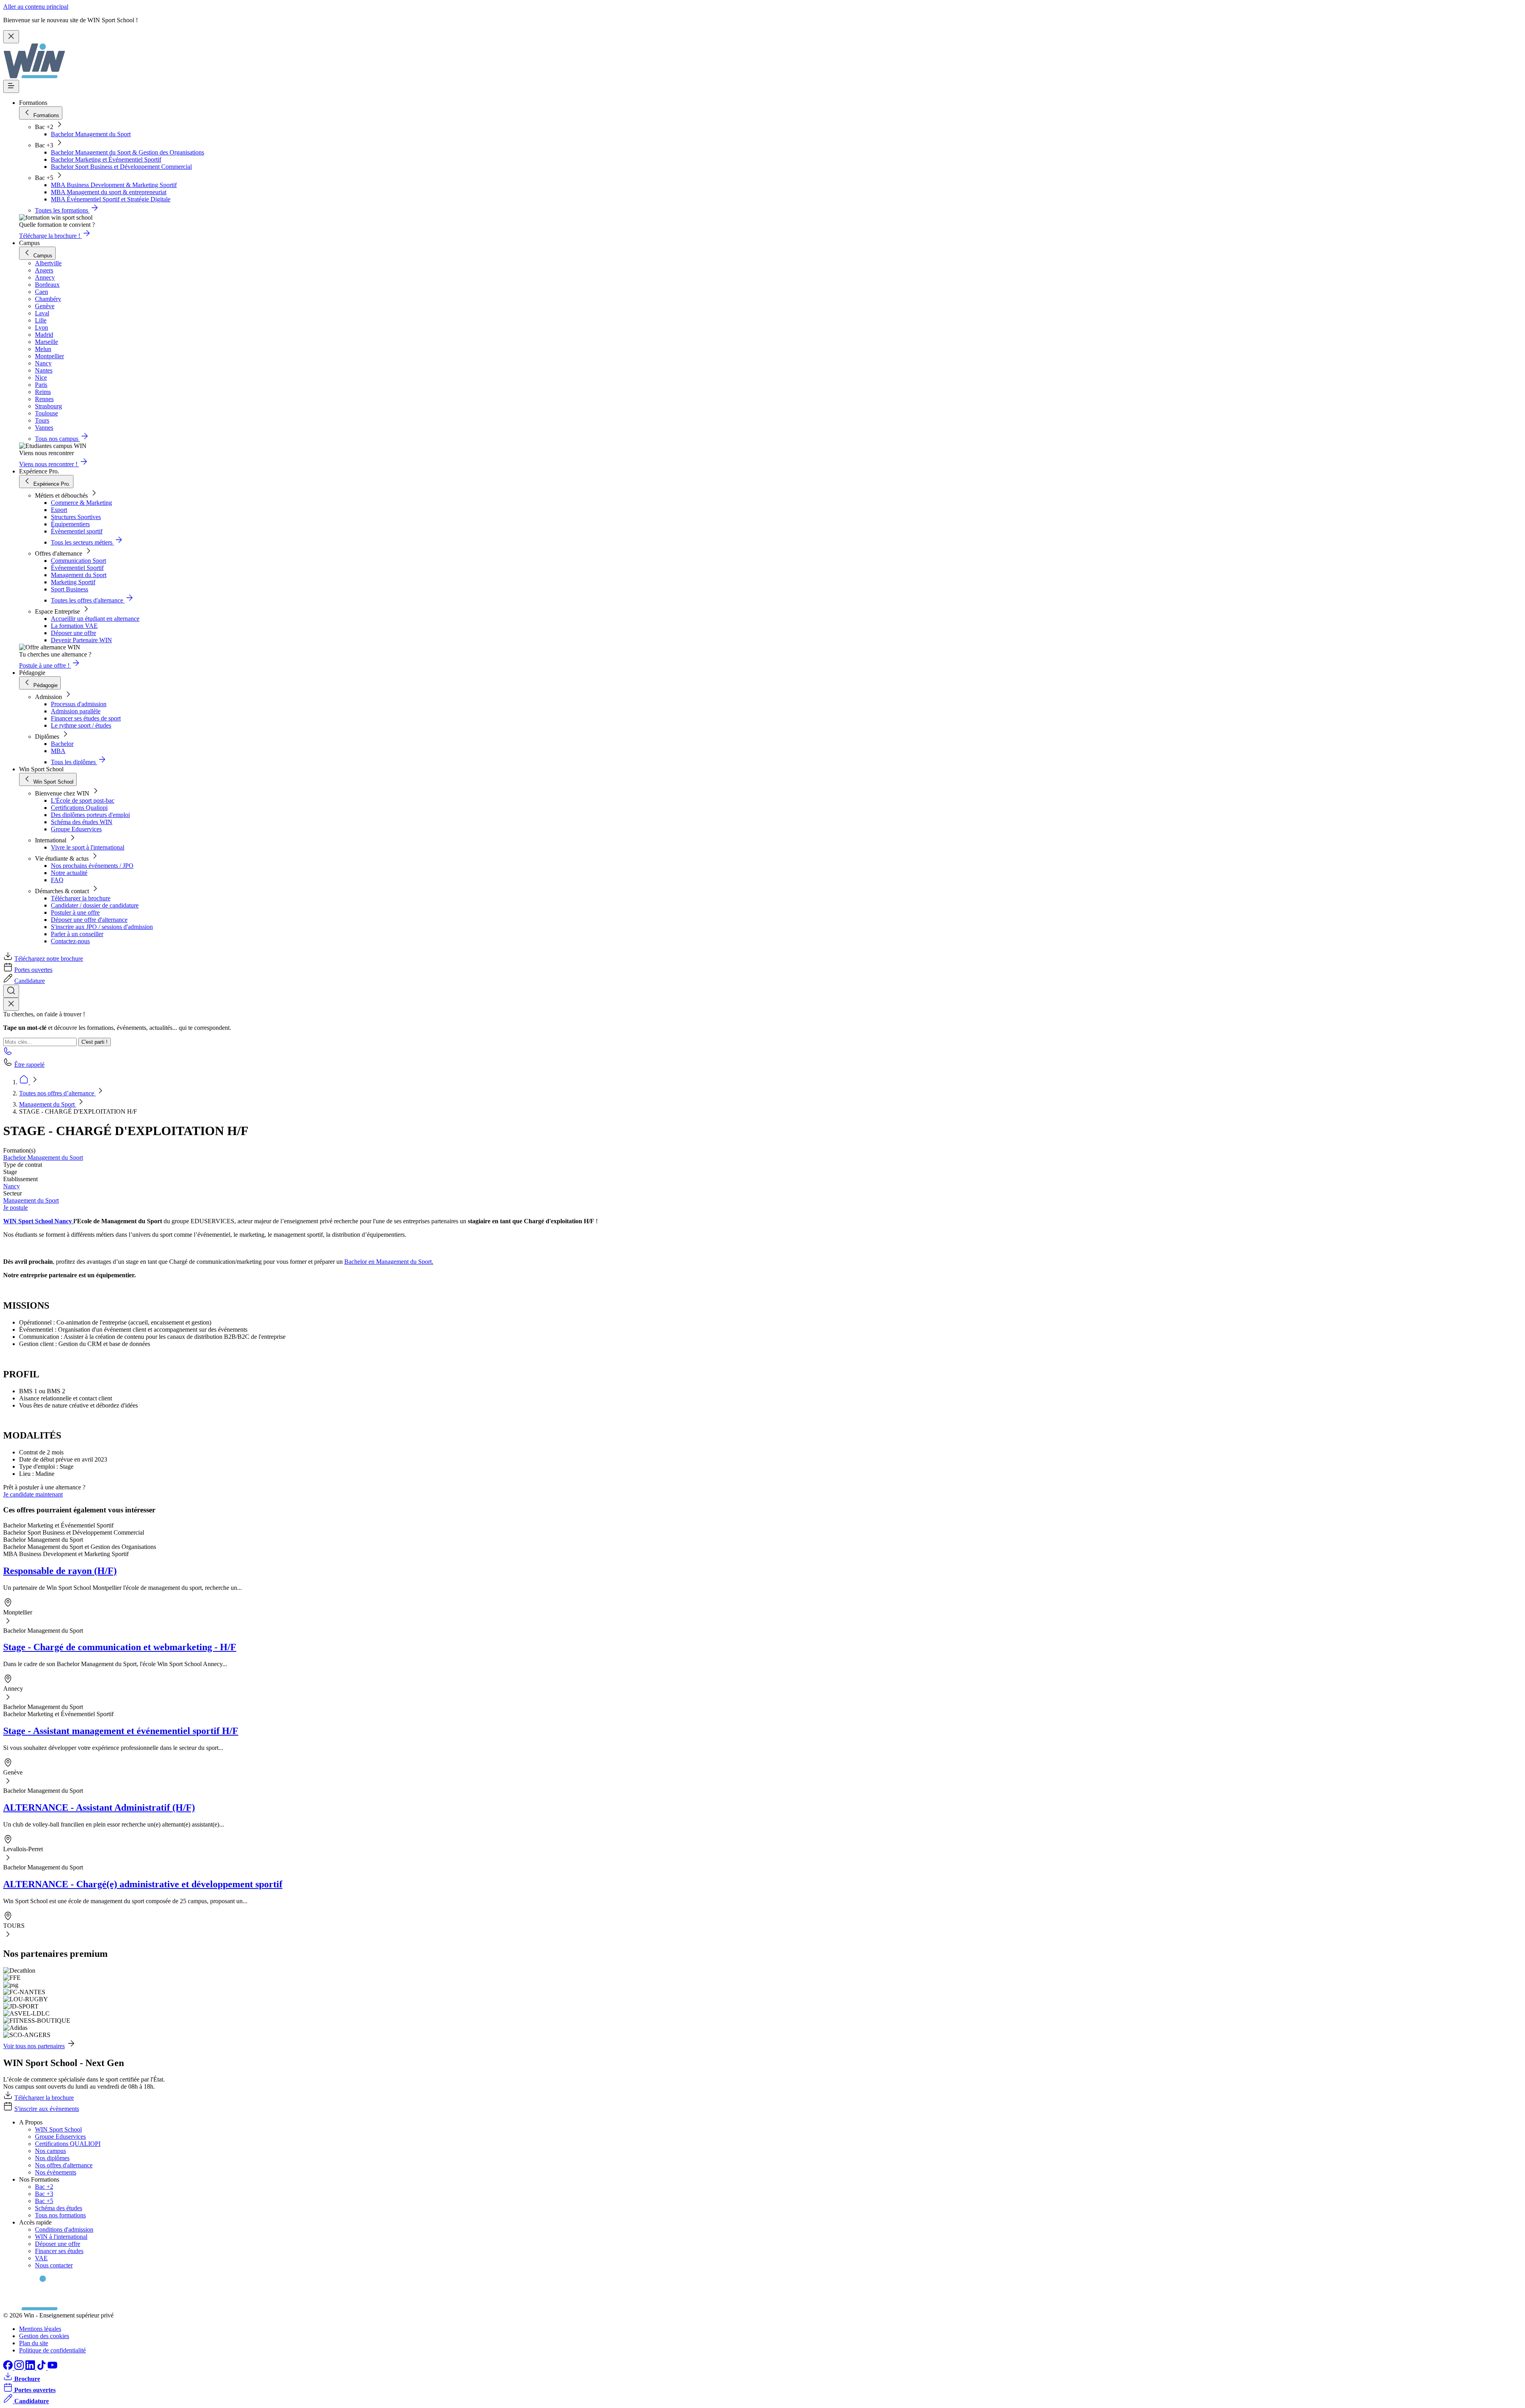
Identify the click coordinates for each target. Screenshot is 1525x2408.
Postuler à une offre (75, 912)
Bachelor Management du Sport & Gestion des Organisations (127, 152)
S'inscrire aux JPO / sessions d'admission (102, 927)
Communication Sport (78, 561)
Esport (59, 510)
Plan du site (34, 2343)
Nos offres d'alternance (64, 2165)
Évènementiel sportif (77, 531)
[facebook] (9, 2368)
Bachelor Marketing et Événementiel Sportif (106, 159)
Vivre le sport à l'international (88, 847)
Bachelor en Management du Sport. (389, 1262)
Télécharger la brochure (81, 898)
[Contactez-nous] (8, 1053)
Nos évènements (56, 2172)
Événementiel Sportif (77, 568)
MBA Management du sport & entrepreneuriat (109, 192)
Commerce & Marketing (81, 503)
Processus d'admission (79, 704)
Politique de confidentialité (52, 2350)
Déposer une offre (73, 633)
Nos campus (50, 2151)
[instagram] (20, 2368)
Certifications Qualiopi (79, 808)
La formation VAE (74, 626)
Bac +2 (44, 2187)
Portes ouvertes (33, 970)
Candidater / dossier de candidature (95, 905)
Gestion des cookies (44, 2336)
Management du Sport (79, 575)
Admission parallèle (76, 711)
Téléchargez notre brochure (49, 959)
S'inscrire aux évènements (47, 2109)
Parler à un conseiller (77, 934)
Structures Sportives (76, 517)
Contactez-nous (70, 941)
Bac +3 (44, 2194)
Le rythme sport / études (81, 725)
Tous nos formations (60, 2215)
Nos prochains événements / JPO (92, 866)
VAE (41, 2258)
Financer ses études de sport (86, 718)
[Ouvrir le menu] (11, 86)
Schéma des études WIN (82, 822)
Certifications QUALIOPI (68, 2144)
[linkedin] (31, 2368)
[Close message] (11, 37)
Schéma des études (59, 2208)
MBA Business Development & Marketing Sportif (114, 185)
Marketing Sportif (73, 582)
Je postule (15, 1208)
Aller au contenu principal (36, 7)
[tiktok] (42, 2368)
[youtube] (52, 2368)
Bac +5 (44, 2201)
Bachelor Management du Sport (91, 134)
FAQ (57, 880)
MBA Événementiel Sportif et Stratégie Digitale (111, 199)
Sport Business (69, 589)
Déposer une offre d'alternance (89, 920)
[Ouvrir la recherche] (11, 991)
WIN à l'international (61, 2237)
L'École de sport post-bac (83, 800)
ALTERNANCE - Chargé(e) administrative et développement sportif (143, 1884)
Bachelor (62, 744)
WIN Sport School (58, 2129)
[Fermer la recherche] (11, 1004)
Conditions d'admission (64, 2229)
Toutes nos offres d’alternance (57, 1093)
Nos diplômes (52, 2158)
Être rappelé (29, 1065)
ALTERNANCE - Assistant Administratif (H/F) (99, 1807)
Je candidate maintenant (33, 1494)
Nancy (12, 1186)
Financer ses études (59, 2251)
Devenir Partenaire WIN (81, 640)
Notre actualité (69, 873)
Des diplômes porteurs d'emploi (90, 815)
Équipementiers (70, 524)
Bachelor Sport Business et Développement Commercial (121, 167)
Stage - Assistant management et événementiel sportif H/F (121, 1731)
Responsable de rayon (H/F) (60, 1571)
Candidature (30, 981)
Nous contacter (54, 2265)
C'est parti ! (95, 1042)
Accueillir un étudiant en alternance (95, 619)
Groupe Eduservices (76, 829)
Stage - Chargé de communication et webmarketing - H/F (120, 1647)
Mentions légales (40, 2329)
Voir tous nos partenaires (34, 2046)
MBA (58, 751)
